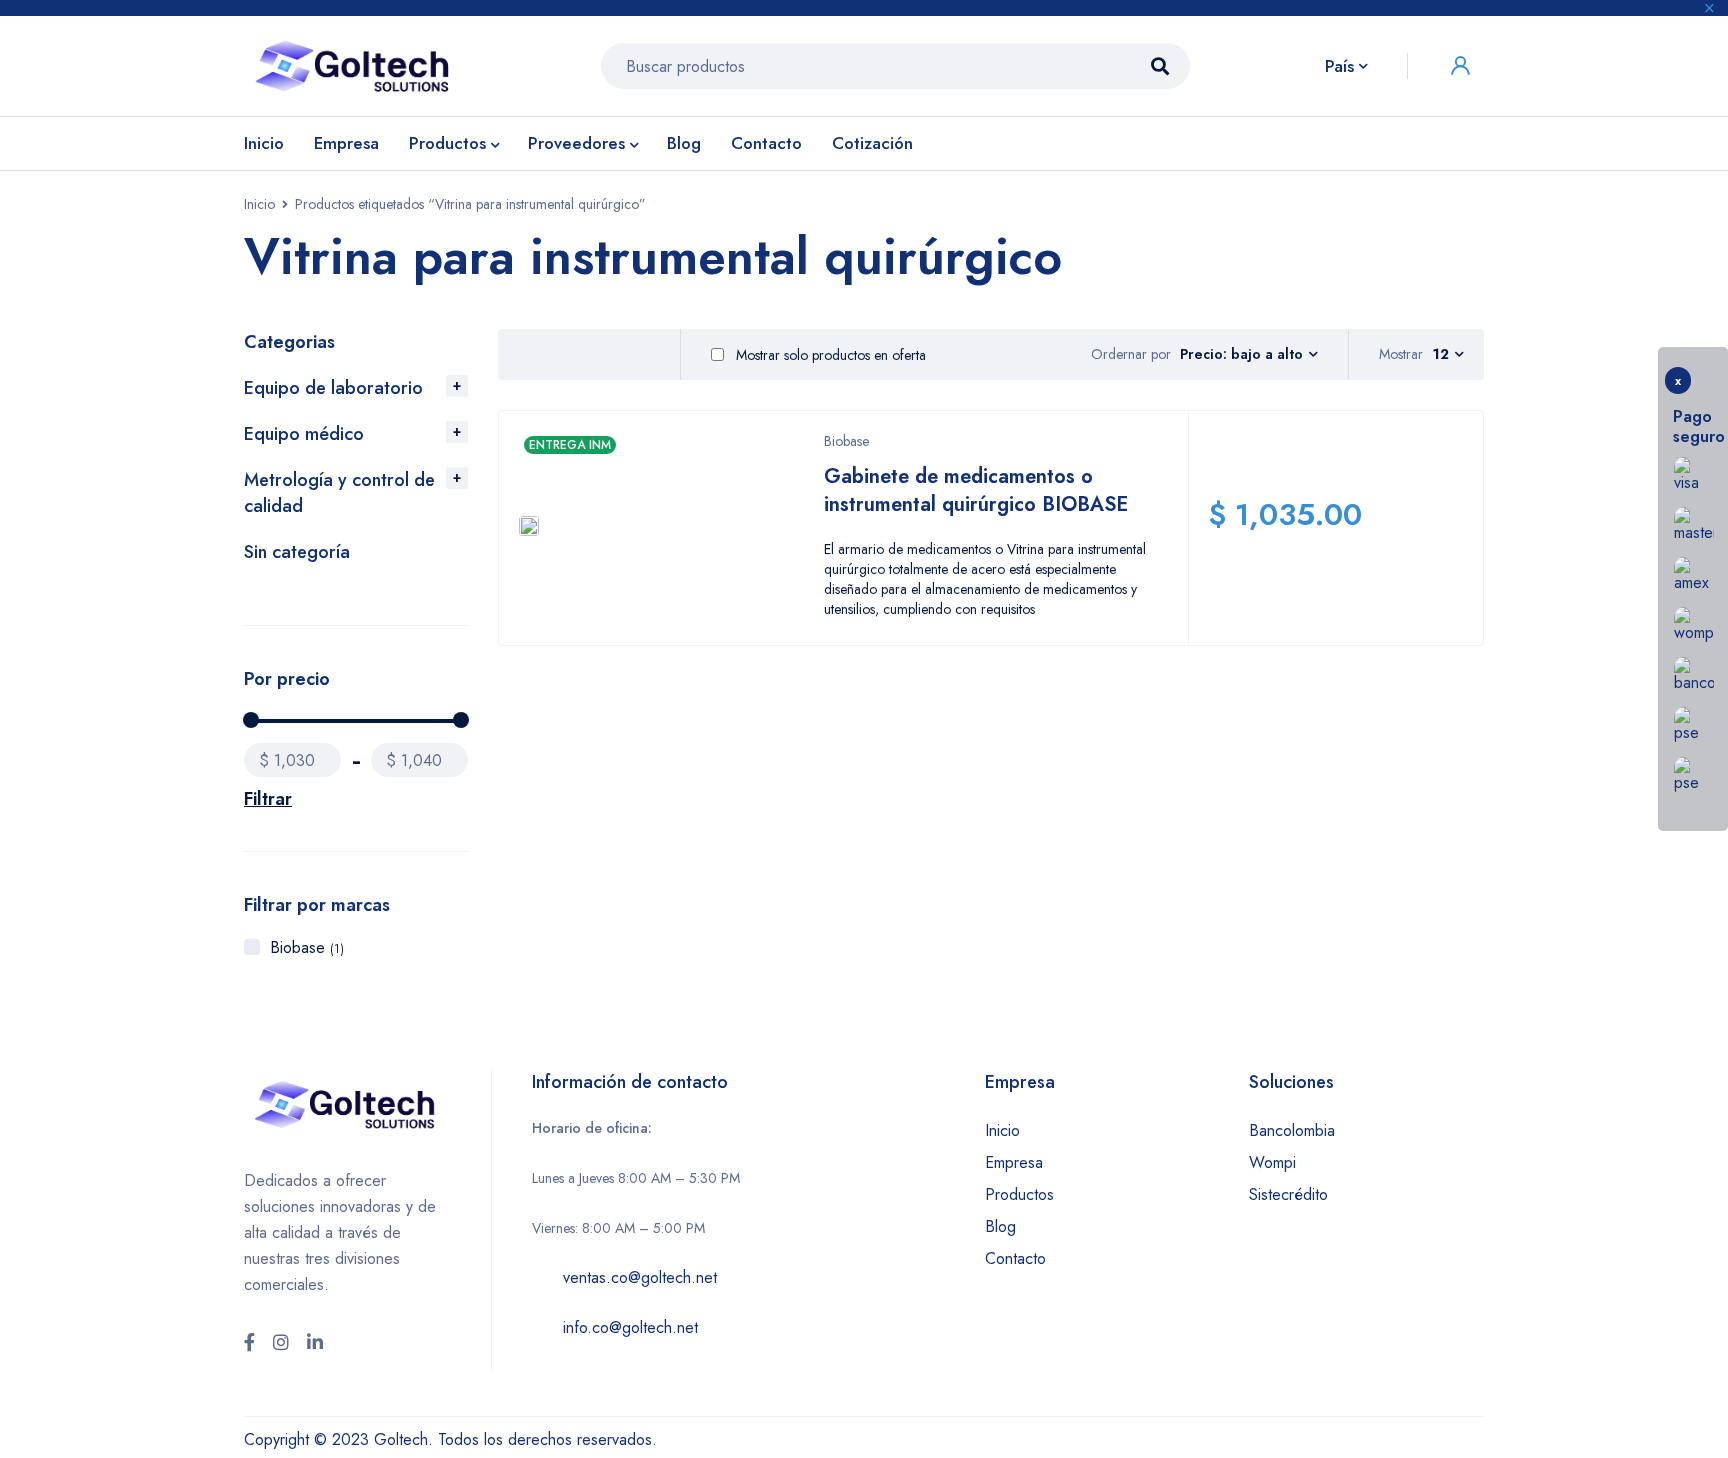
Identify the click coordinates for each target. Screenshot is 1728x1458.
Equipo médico (304, 434)
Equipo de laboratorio (333, 388)
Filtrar (268, 799)
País (1339, 66)
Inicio (259, 204)
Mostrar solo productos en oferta (829, 355)
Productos (1019, 1194)
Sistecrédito (1288, 1194)
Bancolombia (1292, 1130)
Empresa (1014, 1162)
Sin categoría (297, 552)
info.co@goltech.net (630, 1327)
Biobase (307, 947)
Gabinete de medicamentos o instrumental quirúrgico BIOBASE (976, 490)
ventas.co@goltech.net (640, 1277)
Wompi (1272, 1162)
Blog (1000, 1226)
